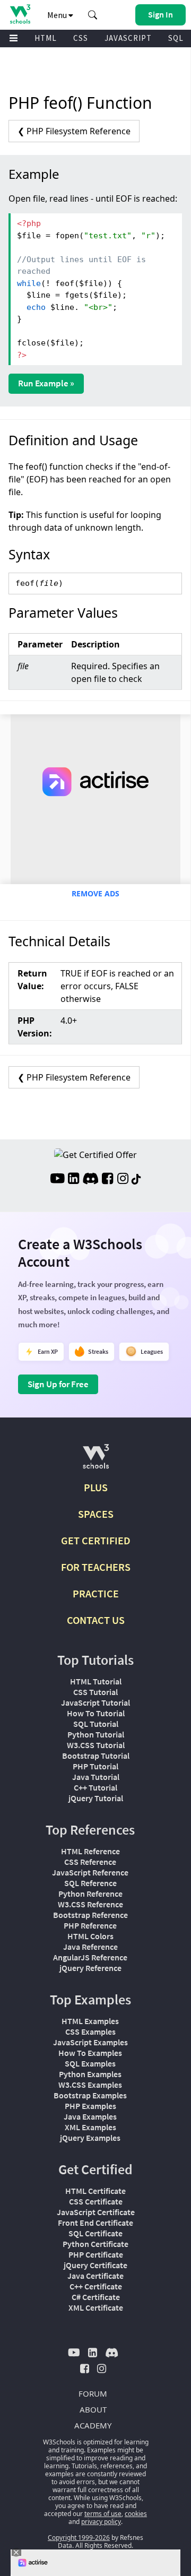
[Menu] (14, 38)
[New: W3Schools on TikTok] (136, 1180)
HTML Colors (90, 1936)
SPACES (96, 1514)
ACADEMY (93, 2425)
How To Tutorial (96, 1713)
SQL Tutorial (96, 1724)
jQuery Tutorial (96, 1798)
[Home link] (20, 14)
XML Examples (90, 2127)
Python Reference (90, 1894)
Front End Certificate (95, 2223)
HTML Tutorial (96, 1681)
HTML (46, 38)
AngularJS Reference (90, 1957)
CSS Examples (90, 2032)
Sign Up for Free (58, 1384)
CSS (81, 38)
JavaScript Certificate (96, 2212)
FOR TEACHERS (96, 1567)
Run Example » (46, 383)
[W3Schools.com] (96, 1461)
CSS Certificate (96, 2201)
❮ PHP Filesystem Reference (74, 131)
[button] (93, 15)
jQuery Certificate (95, 2265)
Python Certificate (95, 2244)
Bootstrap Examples (90, 2095)
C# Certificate (96, 2297)
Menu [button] (58, 15)
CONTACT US (96, 1620)
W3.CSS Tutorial (96, 1745)
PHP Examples (90, 2106)
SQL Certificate (95, 2233)
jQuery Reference (90, 1968)
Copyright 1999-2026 (79, 2538)
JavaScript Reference (90, 1872)
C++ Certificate (96, 2286)
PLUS (96, 1487)
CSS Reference (90, 1862)
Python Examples (90, 2074)
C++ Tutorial (95, 1787)
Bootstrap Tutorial (96, 1756)
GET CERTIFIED (96, 1540)
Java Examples (90, 2116)
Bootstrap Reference (90, 1915)
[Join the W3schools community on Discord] (90, 1180)
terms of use (103, 2514)
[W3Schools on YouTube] (57, 1180)
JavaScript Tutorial (95, 1702)
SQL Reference (90, 1883)
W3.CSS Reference (90, 1904)
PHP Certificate (96, 2254)
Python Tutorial (96, 1734)
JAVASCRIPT (128, 38)
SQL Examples (90, 2063)
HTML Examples (90, 2021)
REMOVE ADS (95, 893)
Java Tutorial (96, 1777)
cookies (136, 2514)
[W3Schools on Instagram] (123, 1180)
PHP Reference (90, 1925)
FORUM (93, 2393)
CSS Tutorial (95, 1692)
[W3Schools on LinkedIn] (73, 1180)
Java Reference (90, 1947)
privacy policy (101, 2522)
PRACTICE (96, 1593)
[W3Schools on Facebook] (107, 1180)
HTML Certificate (95, 2191)
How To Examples (90, 2053)
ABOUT (93, 2409)
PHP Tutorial (95, 1766)
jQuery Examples (90, 2138)
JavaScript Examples (90, 2042)
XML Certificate (96, 2307)
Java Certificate (95, 2276)
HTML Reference (90, 1851)
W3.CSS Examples (90, 2085)
